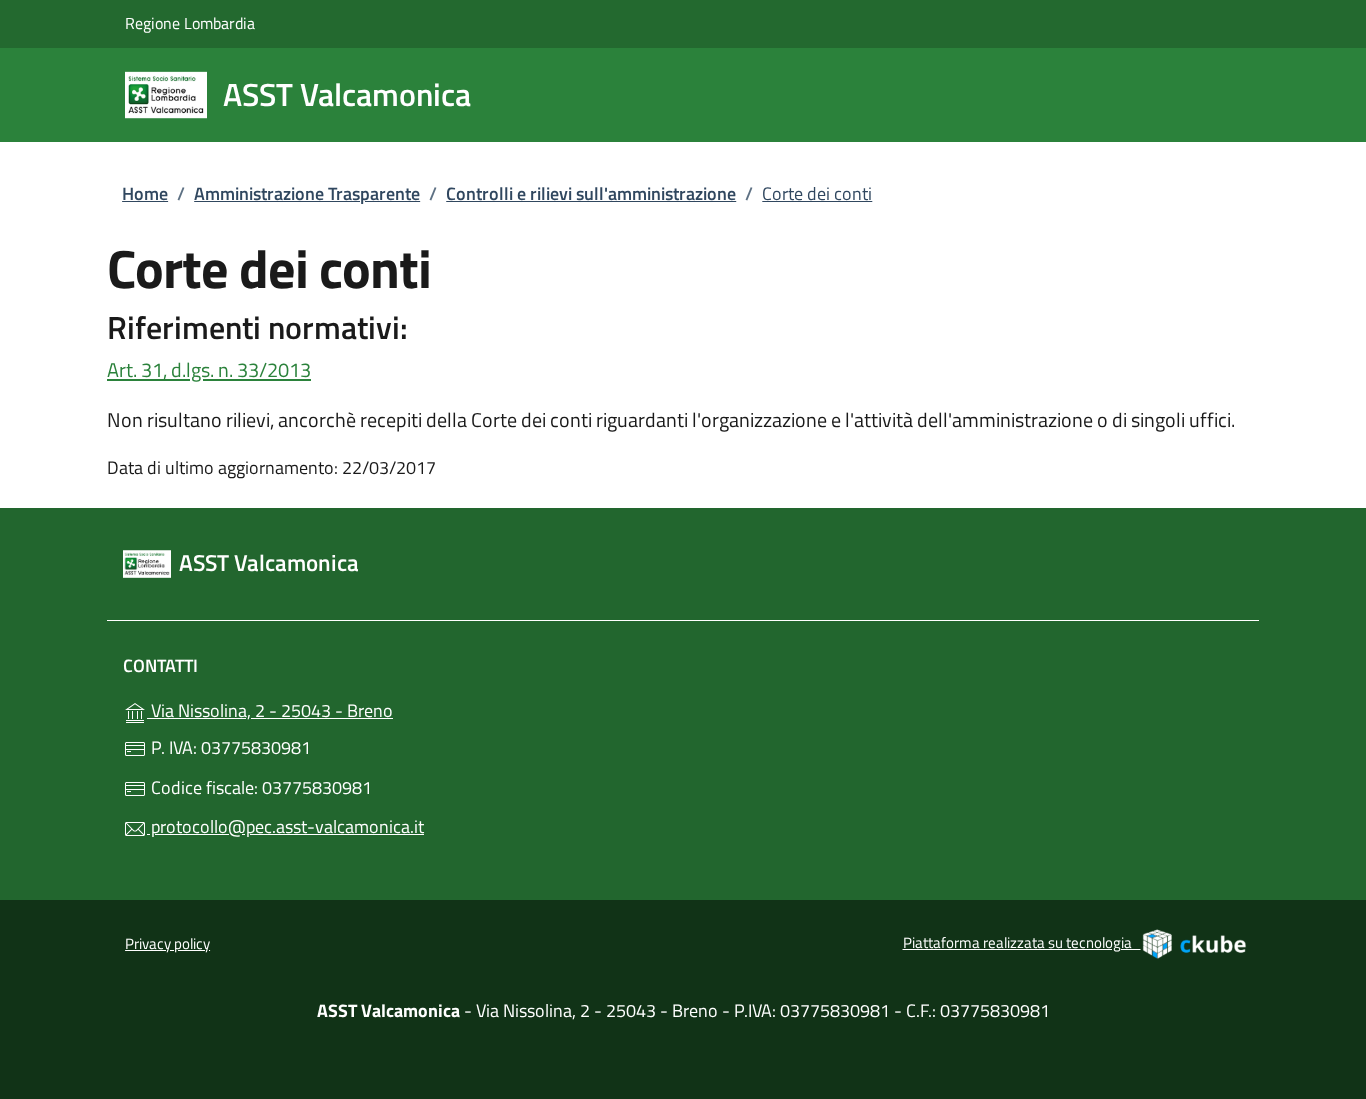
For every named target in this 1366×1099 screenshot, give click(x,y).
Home (145, 193)
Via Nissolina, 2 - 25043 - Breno (313, 708)
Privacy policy (167, 943)
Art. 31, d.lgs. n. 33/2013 (209, 369)
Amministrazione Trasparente (307, 193)
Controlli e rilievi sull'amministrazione (591, 193)
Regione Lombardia (190, 22)
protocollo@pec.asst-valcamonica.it (285, 826)
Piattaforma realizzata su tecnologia (1075, 940)
